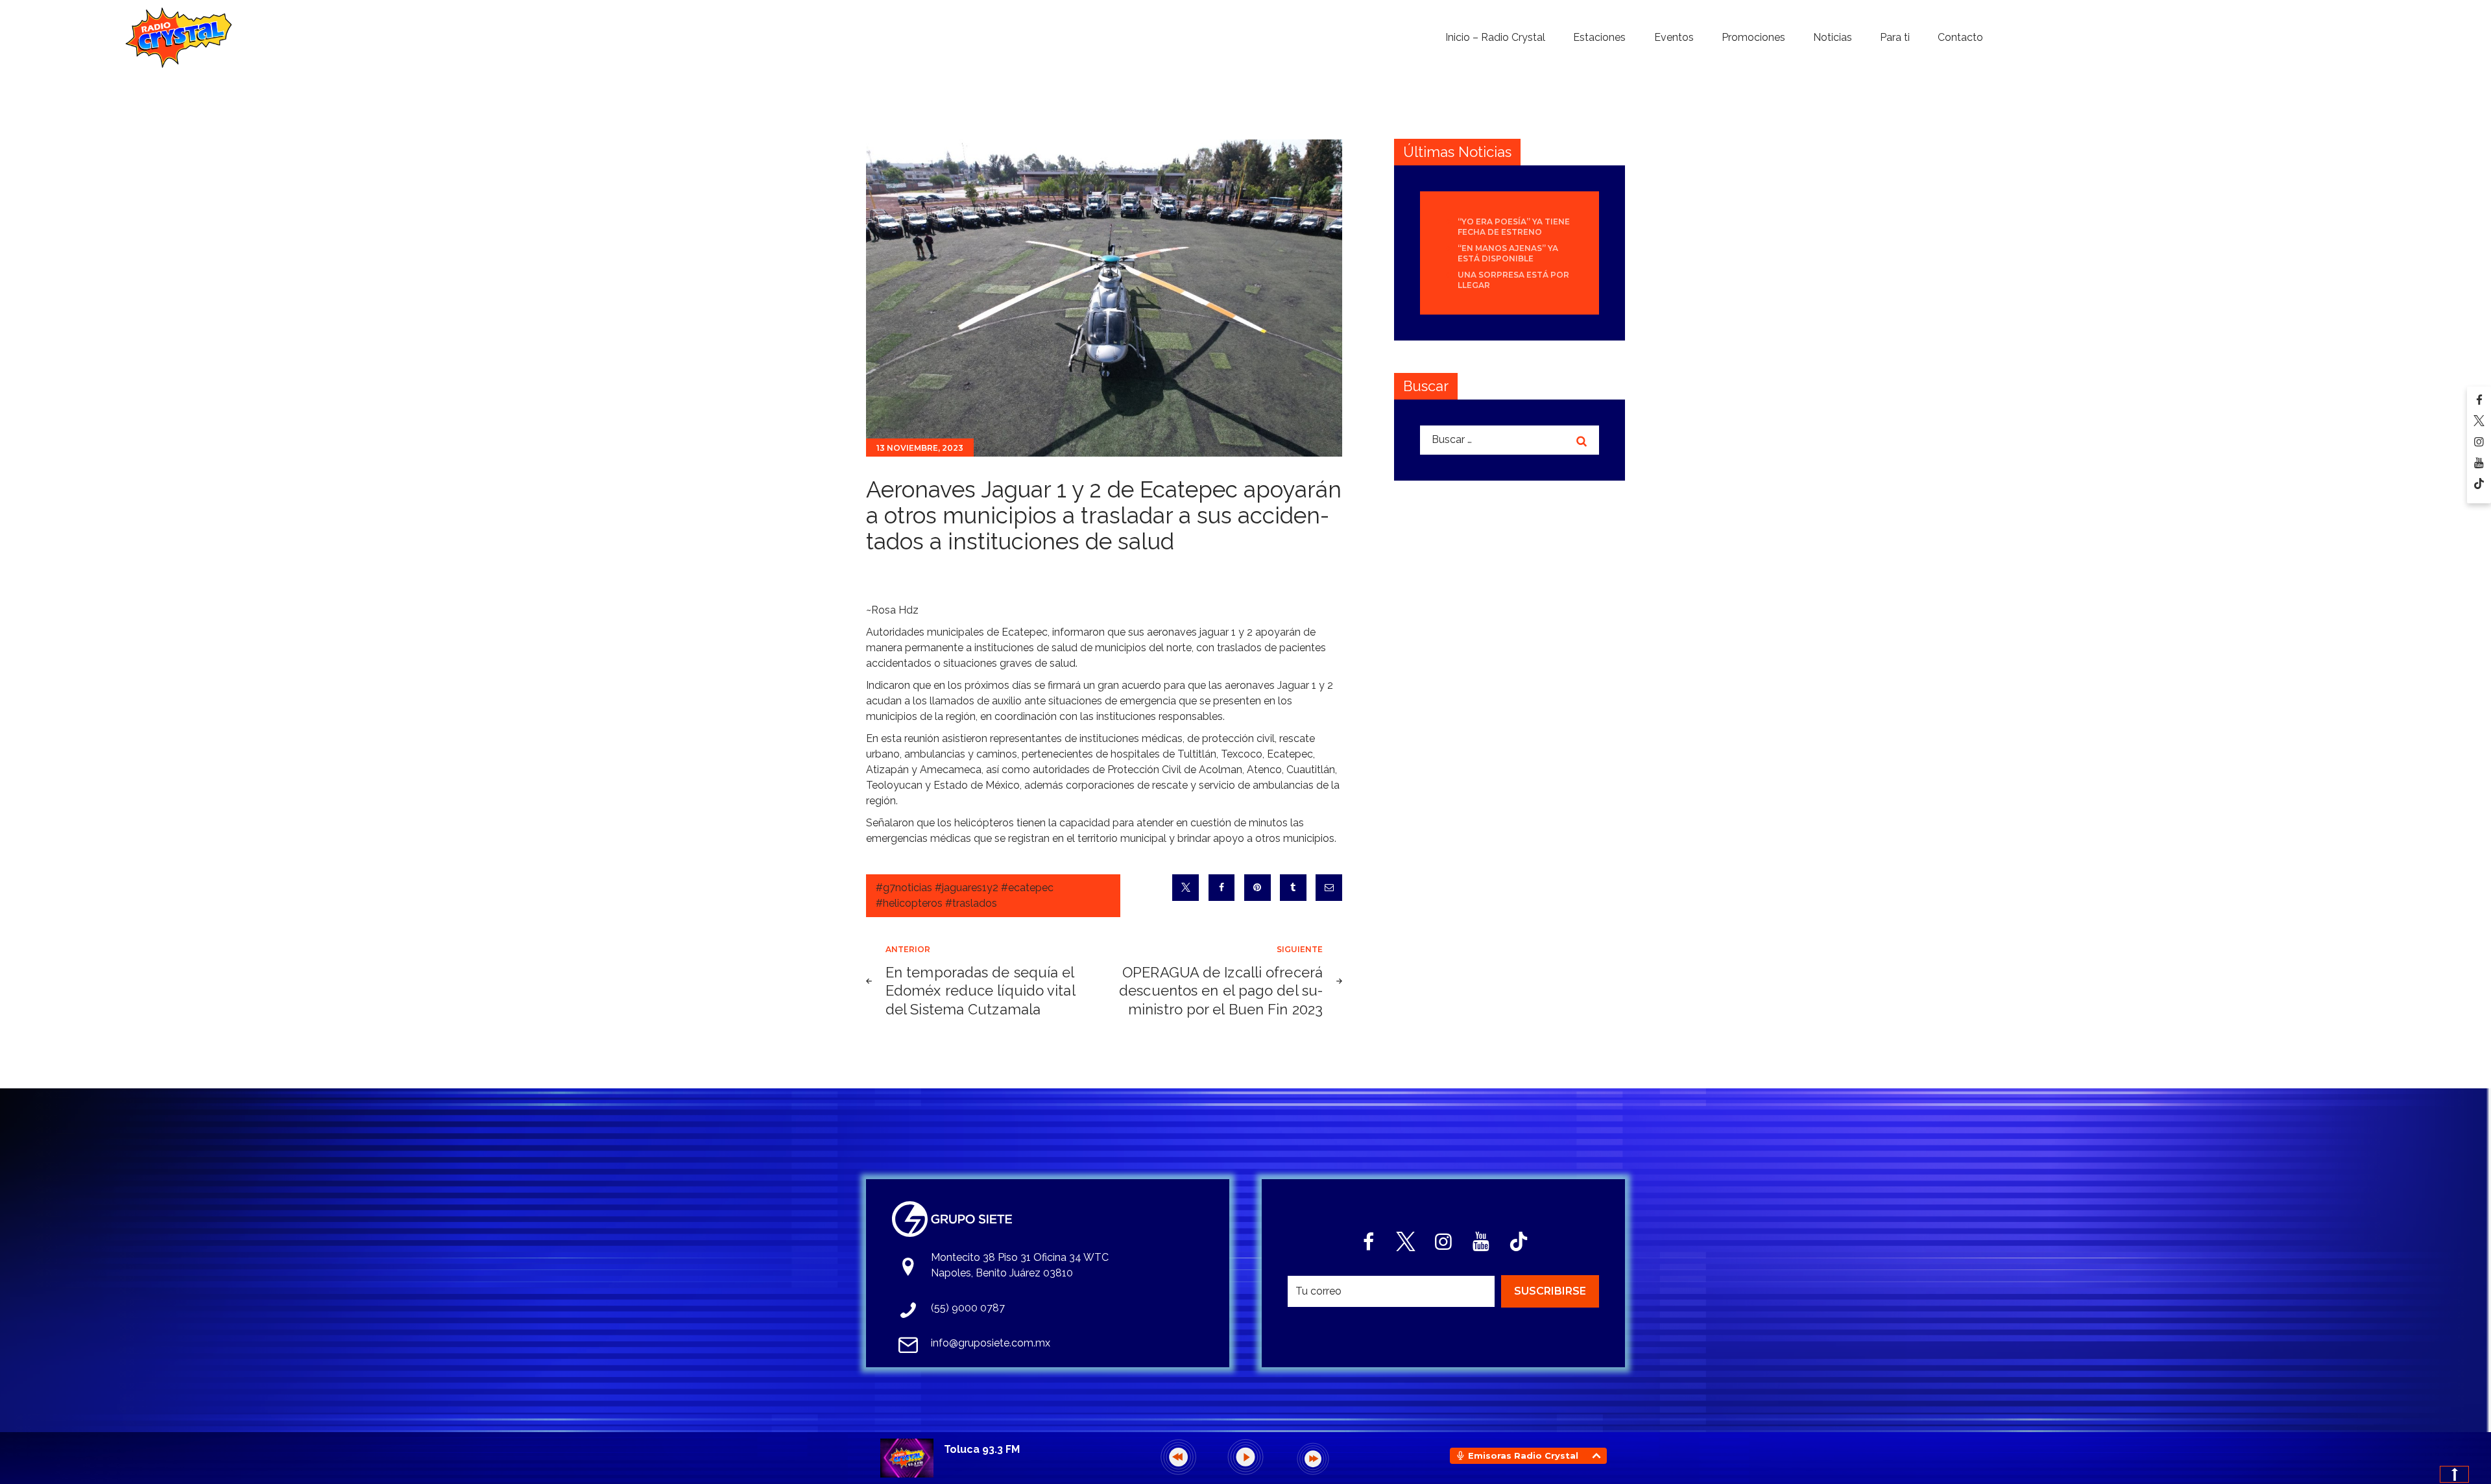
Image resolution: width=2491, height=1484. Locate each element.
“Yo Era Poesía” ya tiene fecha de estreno (1514, 227)
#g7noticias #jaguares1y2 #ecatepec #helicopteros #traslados (965, 895)
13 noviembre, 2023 (920, 448)
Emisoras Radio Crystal (1523, 1455)
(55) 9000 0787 (968, 1308)
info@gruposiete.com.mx (991, 1343)
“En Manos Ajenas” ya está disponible (1508, 253)
